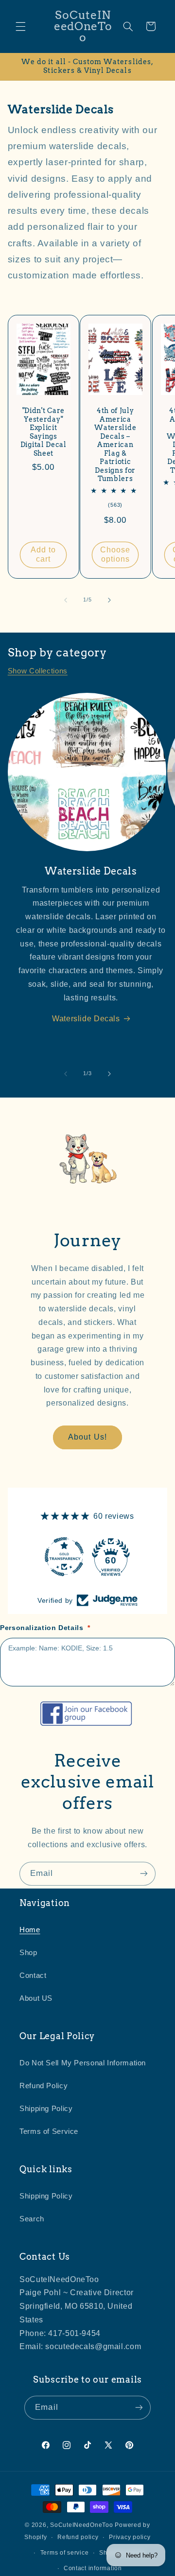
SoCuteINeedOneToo (82, 2525)
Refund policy (78, 2537)
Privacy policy (130, 2537)
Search (32, 2219)
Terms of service (65, 2553)
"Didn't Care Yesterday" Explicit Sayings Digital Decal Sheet (44, 432)
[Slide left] (66, 600)
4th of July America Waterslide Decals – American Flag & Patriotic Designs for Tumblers (116, 445)
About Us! (87, 1437)
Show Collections (38, 671)
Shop (28, 1953)
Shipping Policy (46, 2109)
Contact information (93, 2568)
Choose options (115, 555)
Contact (33, 1975)
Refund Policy (44, 2086)
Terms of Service (49, 2131)
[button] (20, 26)
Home (30, 1930)
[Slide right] (109, 600)
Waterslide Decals (86, 1019)
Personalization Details (45, 1628)
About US (36, 1998)
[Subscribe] (144, 1874)
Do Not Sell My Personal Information (83, 2063)
